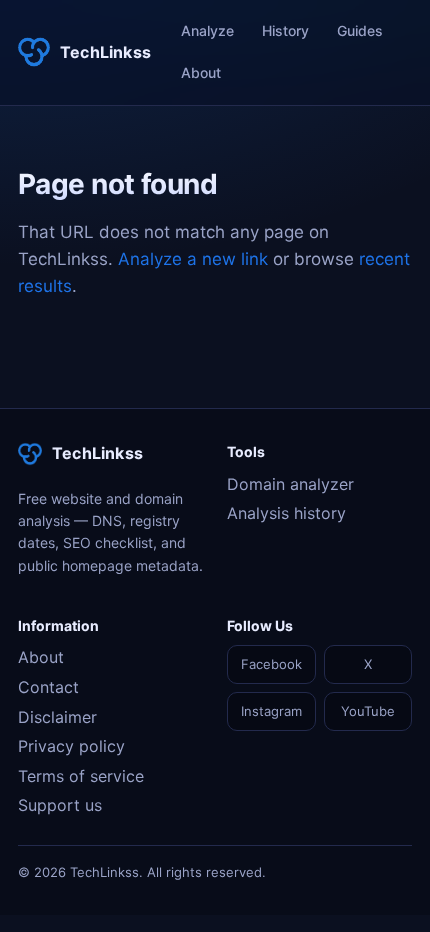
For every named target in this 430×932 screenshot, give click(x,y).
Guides (360, 30)
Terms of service (81, 776)
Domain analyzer (290, 484)
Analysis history (286, 513)
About (201, 72)
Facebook (271, 664)
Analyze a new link (193, 259)
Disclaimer (57, 717)
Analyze (207, 30)
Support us (60, 805)
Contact (48, 687)
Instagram (271, 711)
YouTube (368, 711)
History (285, 30)
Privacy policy (71, 746)
